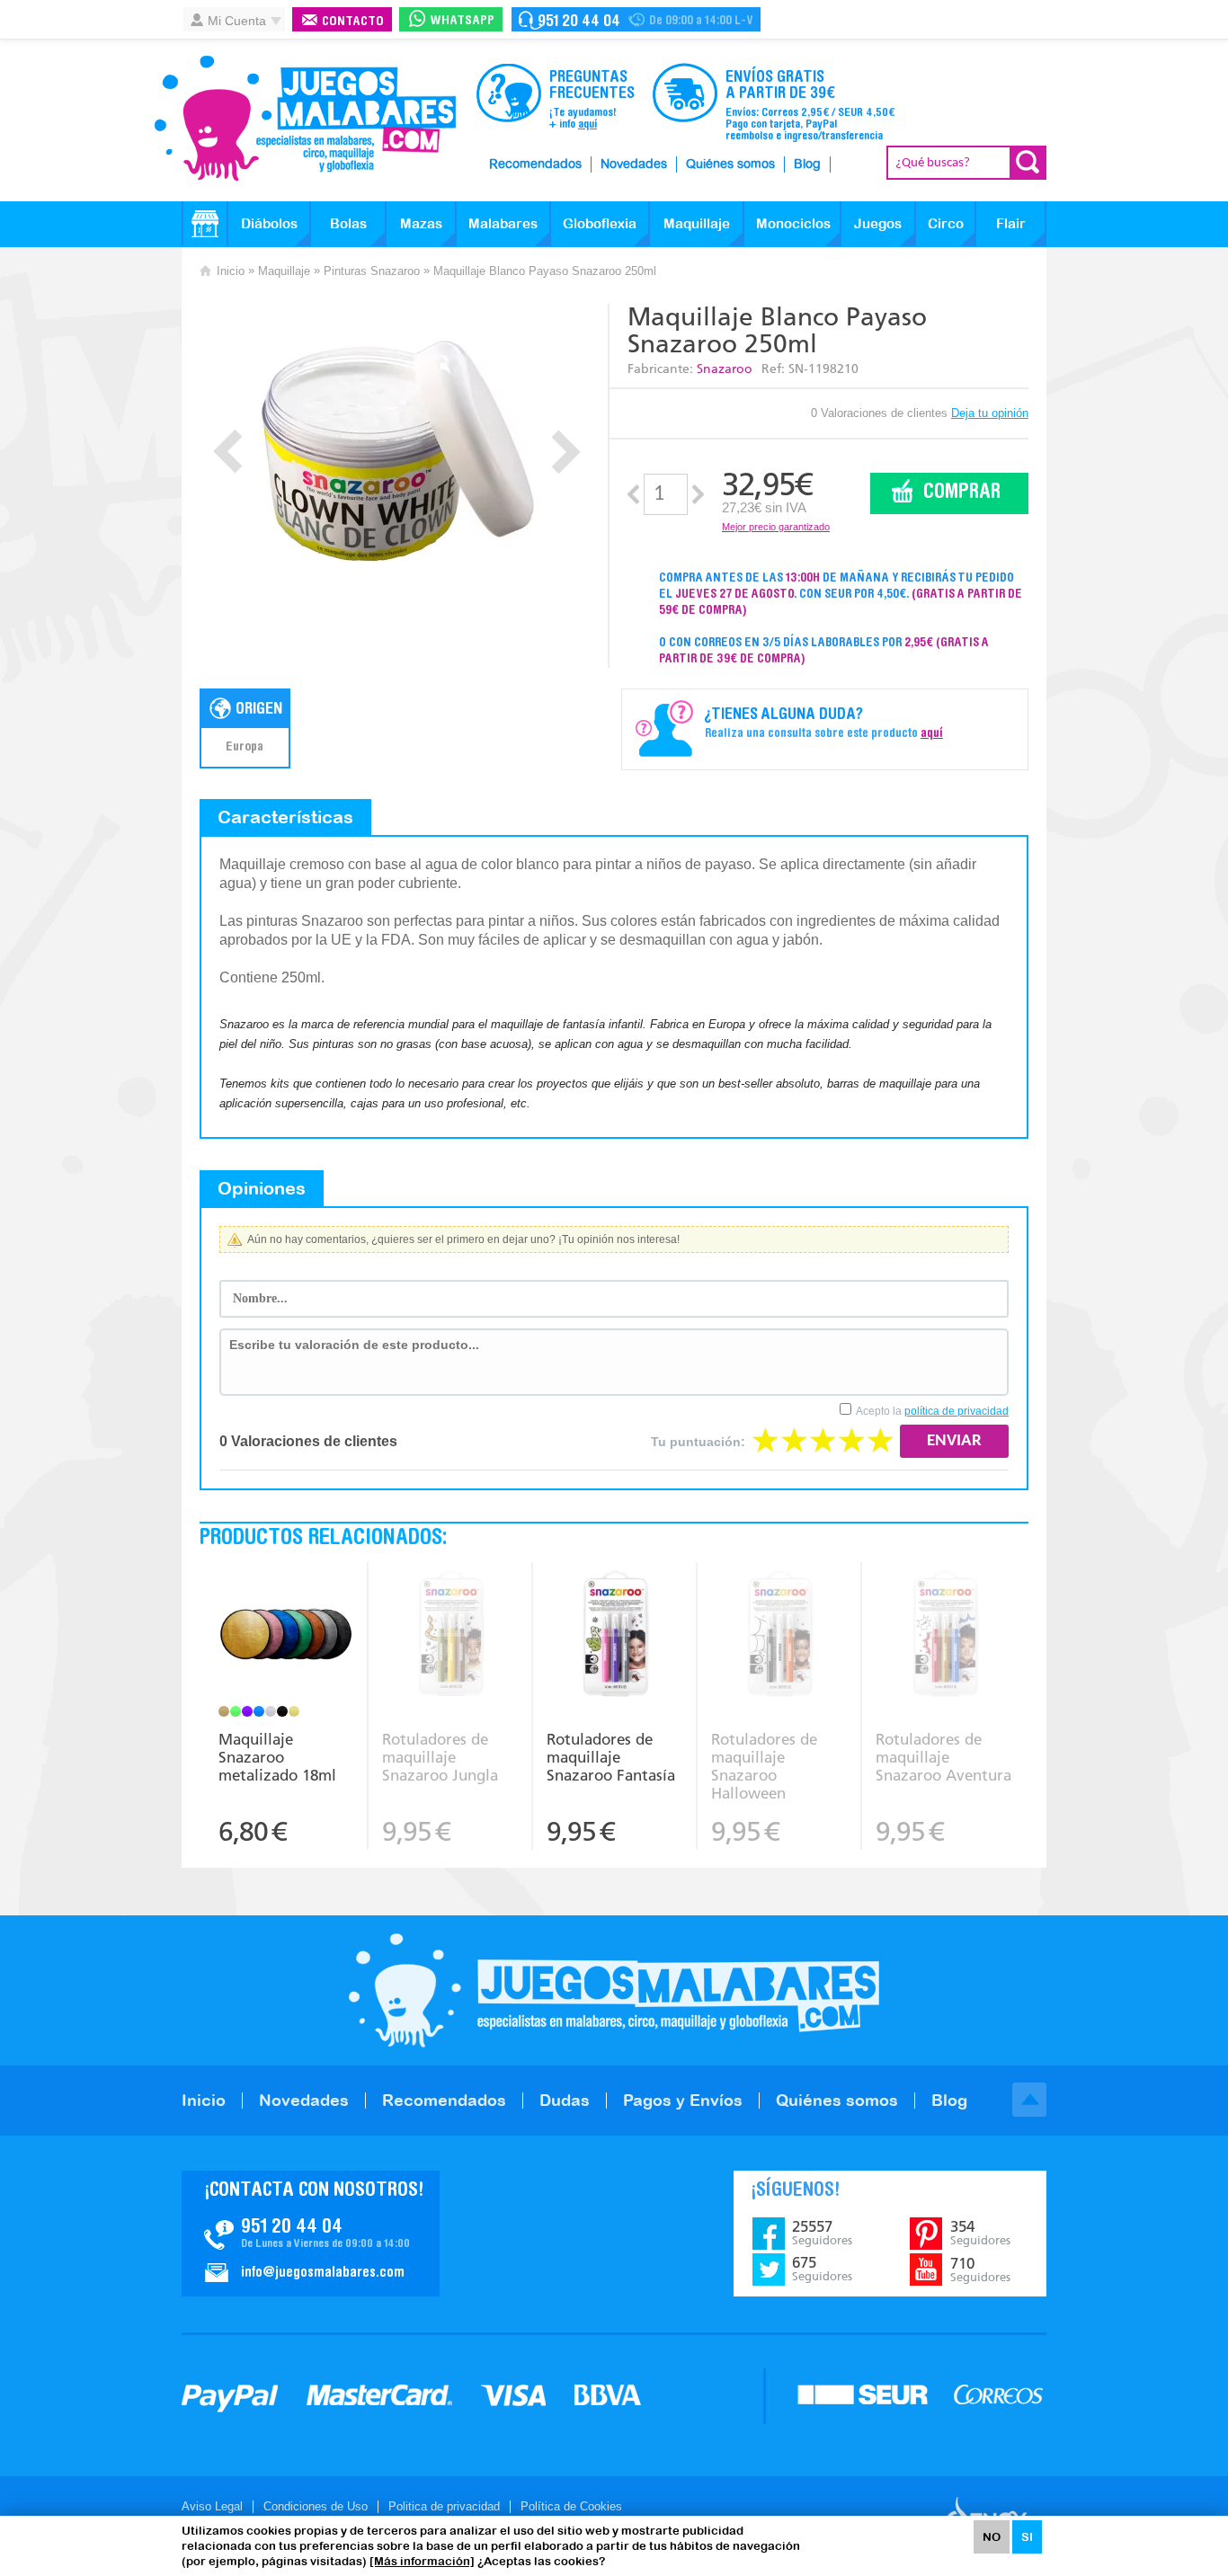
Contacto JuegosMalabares (311, 2234)
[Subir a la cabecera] (1029, 2100)
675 (822, 2269)
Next (566, 452)
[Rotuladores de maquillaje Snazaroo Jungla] (450, 1636)
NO (992, 2537)
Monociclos (793, 223)
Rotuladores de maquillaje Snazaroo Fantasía (611, 1757)
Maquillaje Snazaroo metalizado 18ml (277, 1757)
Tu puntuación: (698, 1442)
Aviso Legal (212, 2506)
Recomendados (535, 164)
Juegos (878, 223)
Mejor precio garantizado (776, 527)
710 (980, 2270)
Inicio (231, 271)
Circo (946, 223)
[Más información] (422, 2561)
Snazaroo (725, 369)
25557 (822, 2233)
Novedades (634, 164)
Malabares (503, 223)
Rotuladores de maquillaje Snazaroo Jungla (440, 1757)
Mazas (421, 223)
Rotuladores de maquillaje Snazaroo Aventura (943, 1757)
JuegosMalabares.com (305, 119)
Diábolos (269, 223)
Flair (1011, 223)
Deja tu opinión (990, 413)
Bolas (348, 223)
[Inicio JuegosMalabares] (205, 224)
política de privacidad (957, 1411)
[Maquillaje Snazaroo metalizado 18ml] (286, 1636)
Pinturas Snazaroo (372, 271)
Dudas (565, 2100)
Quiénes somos (730, 164)
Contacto (353, 22)
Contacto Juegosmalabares (636, 19)
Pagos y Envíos (683, 2100)
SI (1027, 2537)
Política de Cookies (571, 2506)
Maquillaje (697, 223)
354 (980, 2233)
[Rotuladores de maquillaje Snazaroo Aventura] (944, 1636)
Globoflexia (600, 223)
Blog (807, 164)
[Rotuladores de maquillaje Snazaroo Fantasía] (614, 1636)
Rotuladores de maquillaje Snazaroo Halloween (764, 1766)
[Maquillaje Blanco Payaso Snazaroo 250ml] (397, 448)
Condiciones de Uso (316, 2506)
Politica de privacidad (444, 2506)
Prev (228, 452)
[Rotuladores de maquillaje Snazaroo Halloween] (779, 1636)
